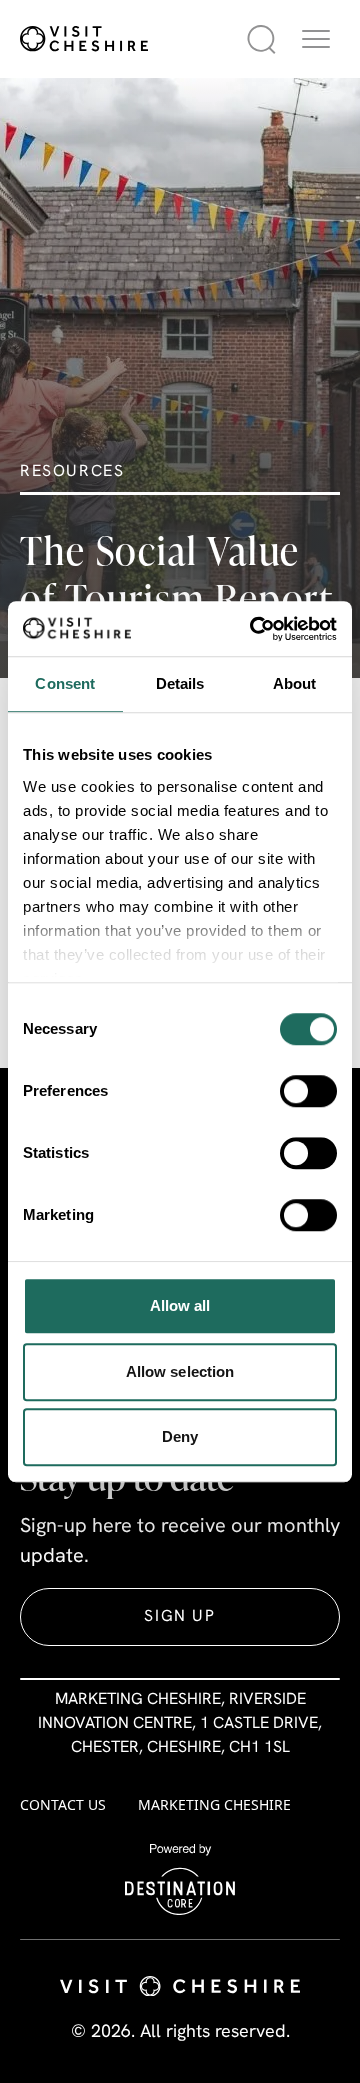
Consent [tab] (65, 683)
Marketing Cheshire (214, 1804)
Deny (180, 1436)
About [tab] (295, 683)
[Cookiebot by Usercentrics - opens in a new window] (254, 629)
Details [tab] (180, 683)
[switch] (308, 1091)
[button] (316, 39)
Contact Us (63, 1804)
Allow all (180, 1305)
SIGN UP (179, 1617)
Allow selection (180, 1371)
